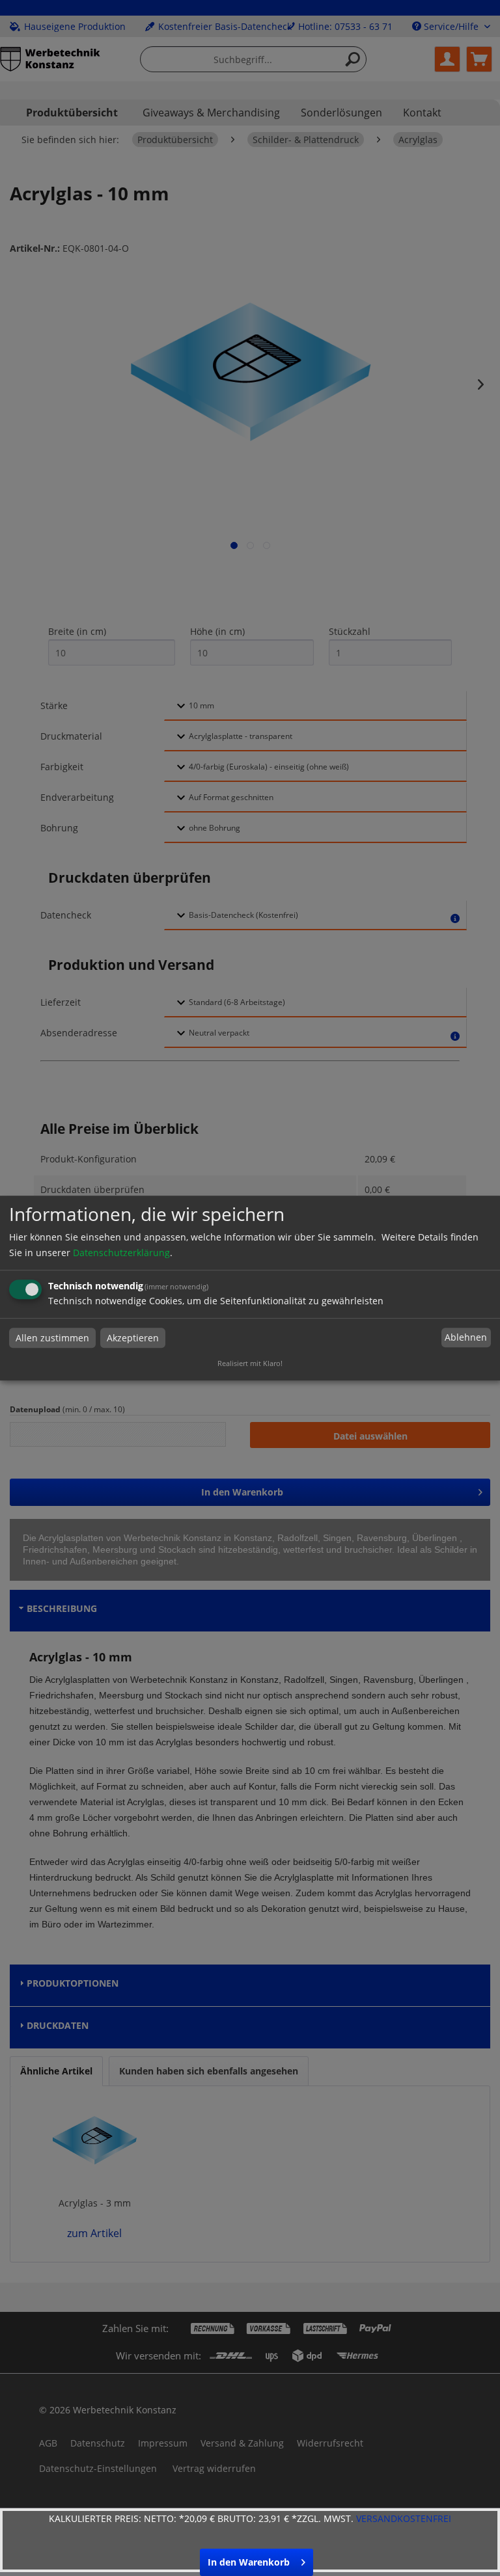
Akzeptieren (133, 1338)
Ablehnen (466, 1338)
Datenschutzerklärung (121, 1253)
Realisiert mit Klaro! (250, 1363)
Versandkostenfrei (404, 2518)
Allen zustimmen (52, 1338)
